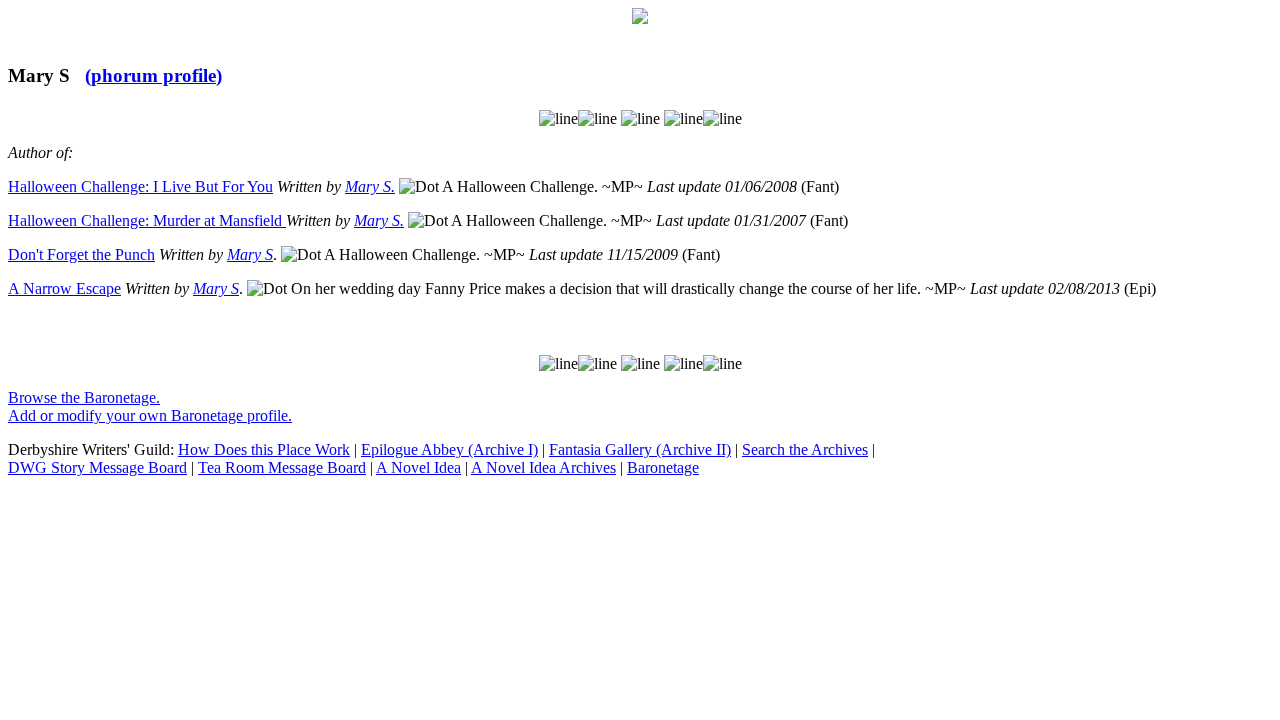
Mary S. (370, 186)
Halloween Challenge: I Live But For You (140, 186)
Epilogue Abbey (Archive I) (449, 449)
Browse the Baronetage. (84, 397)
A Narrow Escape (64, 288)
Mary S (250, 254)
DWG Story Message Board (97, 467)
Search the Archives (805, 449)
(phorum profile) (153, 75)
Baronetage (663, 467)
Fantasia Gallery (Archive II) (640, 449)
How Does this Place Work (264, 449)
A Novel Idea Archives (543, 467)
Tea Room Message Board (282, 467)
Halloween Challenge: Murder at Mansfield (147, 220)
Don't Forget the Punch (81, 254)
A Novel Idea (418, 467)
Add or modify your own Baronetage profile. (150, 415)
